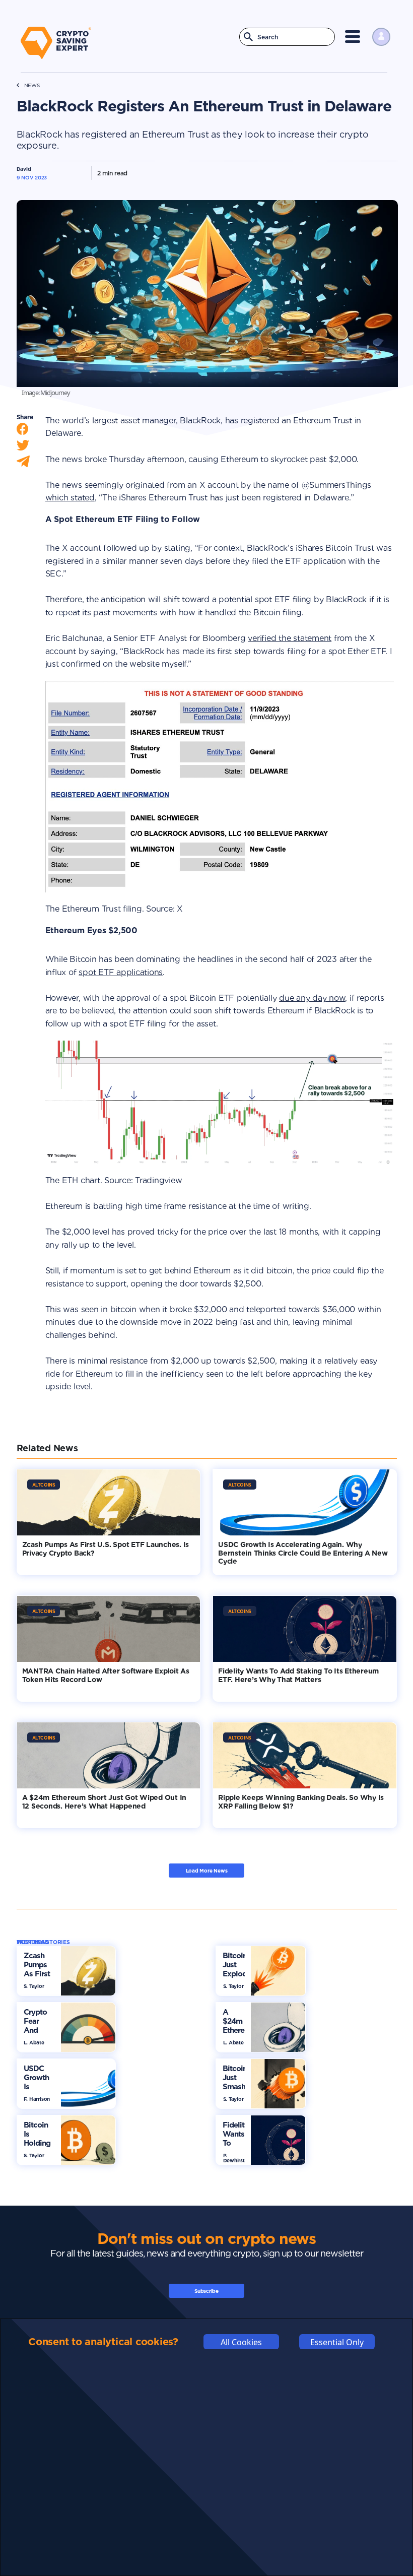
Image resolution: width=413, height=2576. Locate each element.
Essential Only (337, 2342)
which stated (70, 498)
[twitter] (23, 448)
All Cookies (241, 2342)
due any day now (312, 998)
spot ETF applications (121, 972)
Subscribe (206, 2291)
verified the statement (290, 638)
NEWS (32, 85)
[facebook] (23, 431)
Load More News (207, 1871)
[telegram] (23, 464)
